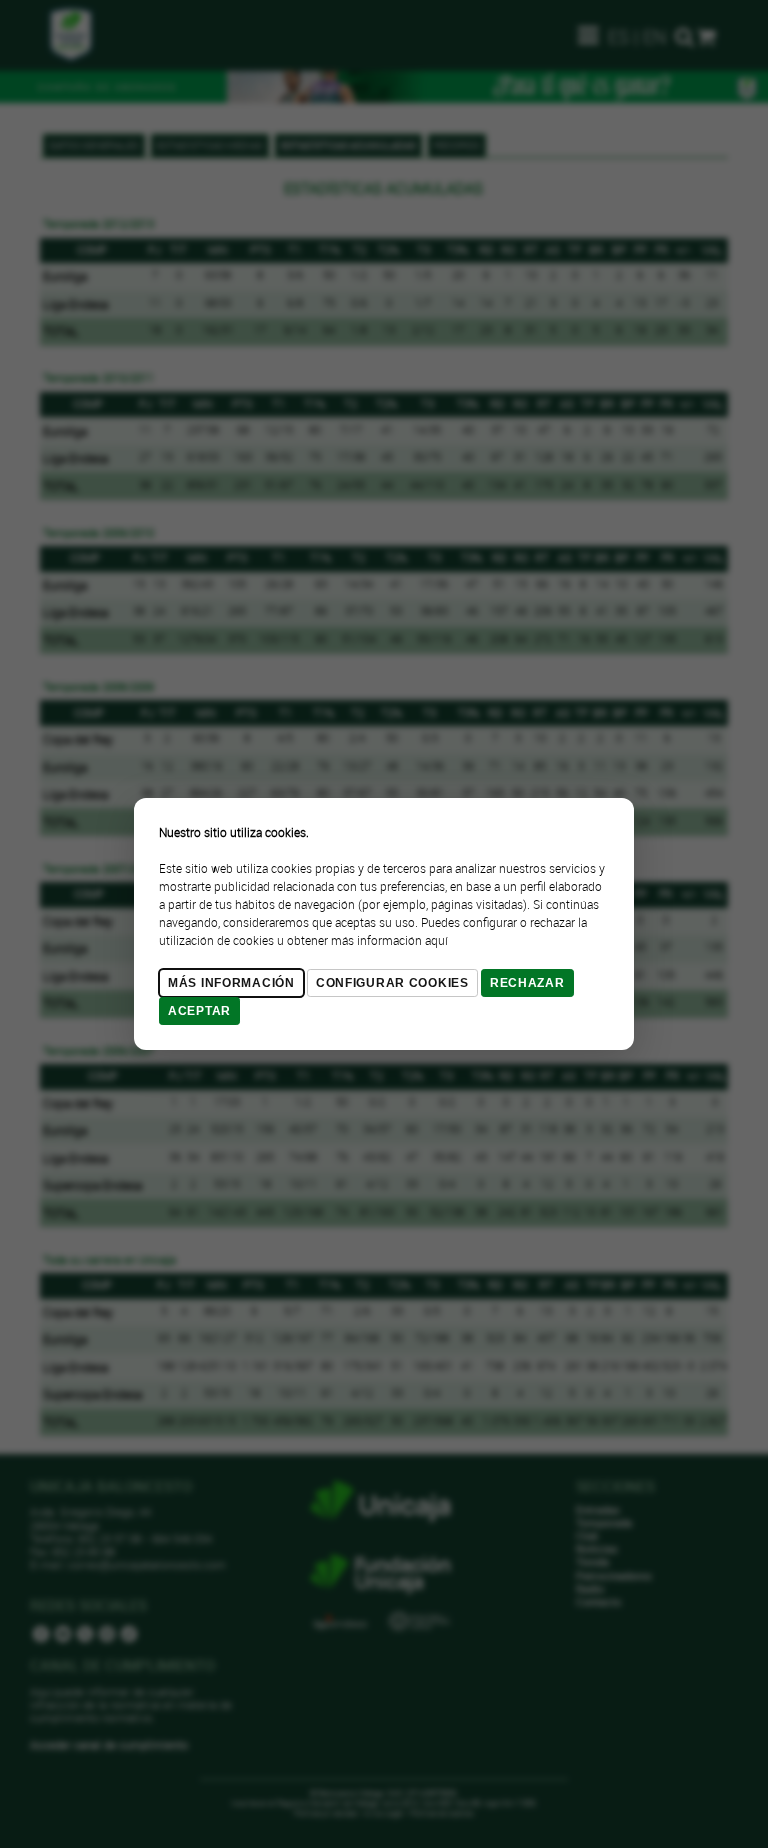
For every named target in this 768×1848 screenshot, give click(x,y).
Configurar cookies (392, 983)
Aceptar (199, 1011)
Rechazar (527, 983)
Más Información (231, 983)
